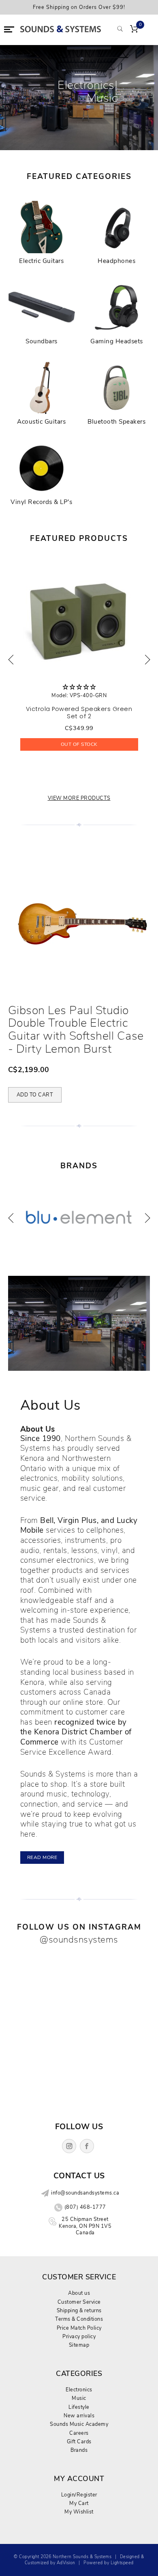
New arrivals (79, 2416)
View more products (79, 798)
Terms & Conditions (79, 2319)
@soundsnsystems (79, 1940)
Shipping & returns (79, 2310)
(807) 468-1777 (85, 2207)
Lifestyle (79, 2407)
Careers (79, 2433)
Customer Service (79, 2302)
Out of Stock (79, 744)
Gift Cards (79, 2441)
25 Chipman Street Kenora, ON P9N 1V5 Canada (85, 2226)
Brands (79, 2450)
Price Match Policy (79, 2328)
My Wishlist (79, 2512)
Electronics (79, 2390)
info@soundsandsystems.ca (85, 2193)
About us (79, 2293)
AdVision (66, 2563)
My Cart (79, 2503)
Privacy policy (79, 2336)
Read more (42, 1857)
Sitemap (79, 2345)
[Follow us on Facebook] (87, 2146)
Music (79, 2398)
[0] (134, 30)
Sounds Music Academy (79, 2424)
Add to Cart (35, 1095)
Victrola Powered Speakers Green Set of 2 (79, 713)
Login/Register (79, 2495)
